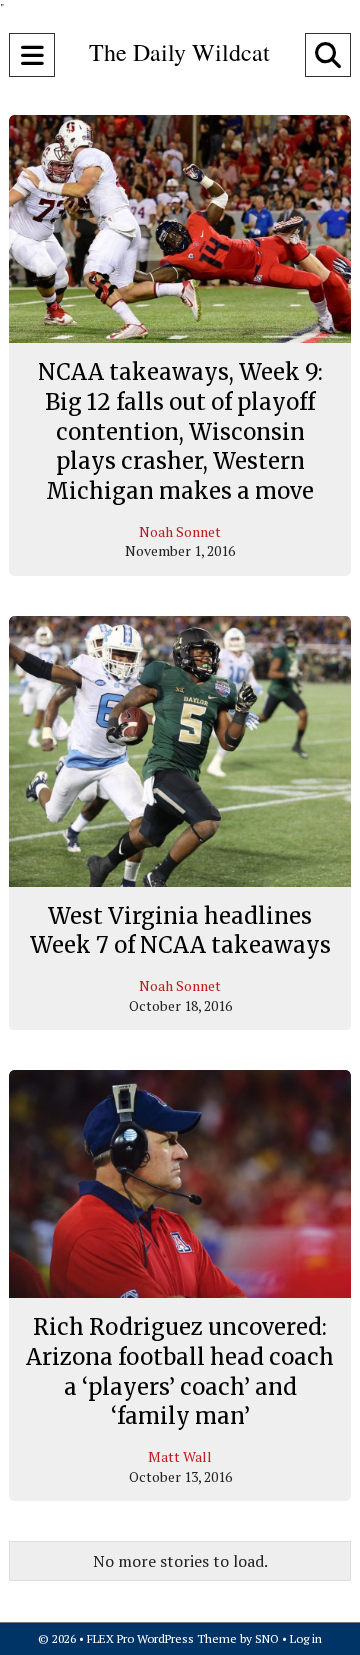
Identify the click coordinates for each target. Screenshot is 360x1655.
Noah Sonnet (180, 531)
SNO (267, 1638)
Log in (306, 1638)
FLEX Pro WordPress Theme (162, 1638)
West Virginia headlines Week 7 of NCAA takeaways (180, 931)
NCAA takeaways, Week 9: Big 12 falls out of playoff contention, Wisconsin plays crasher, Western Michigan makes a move (180, 431)
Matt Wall (180, 1456)
